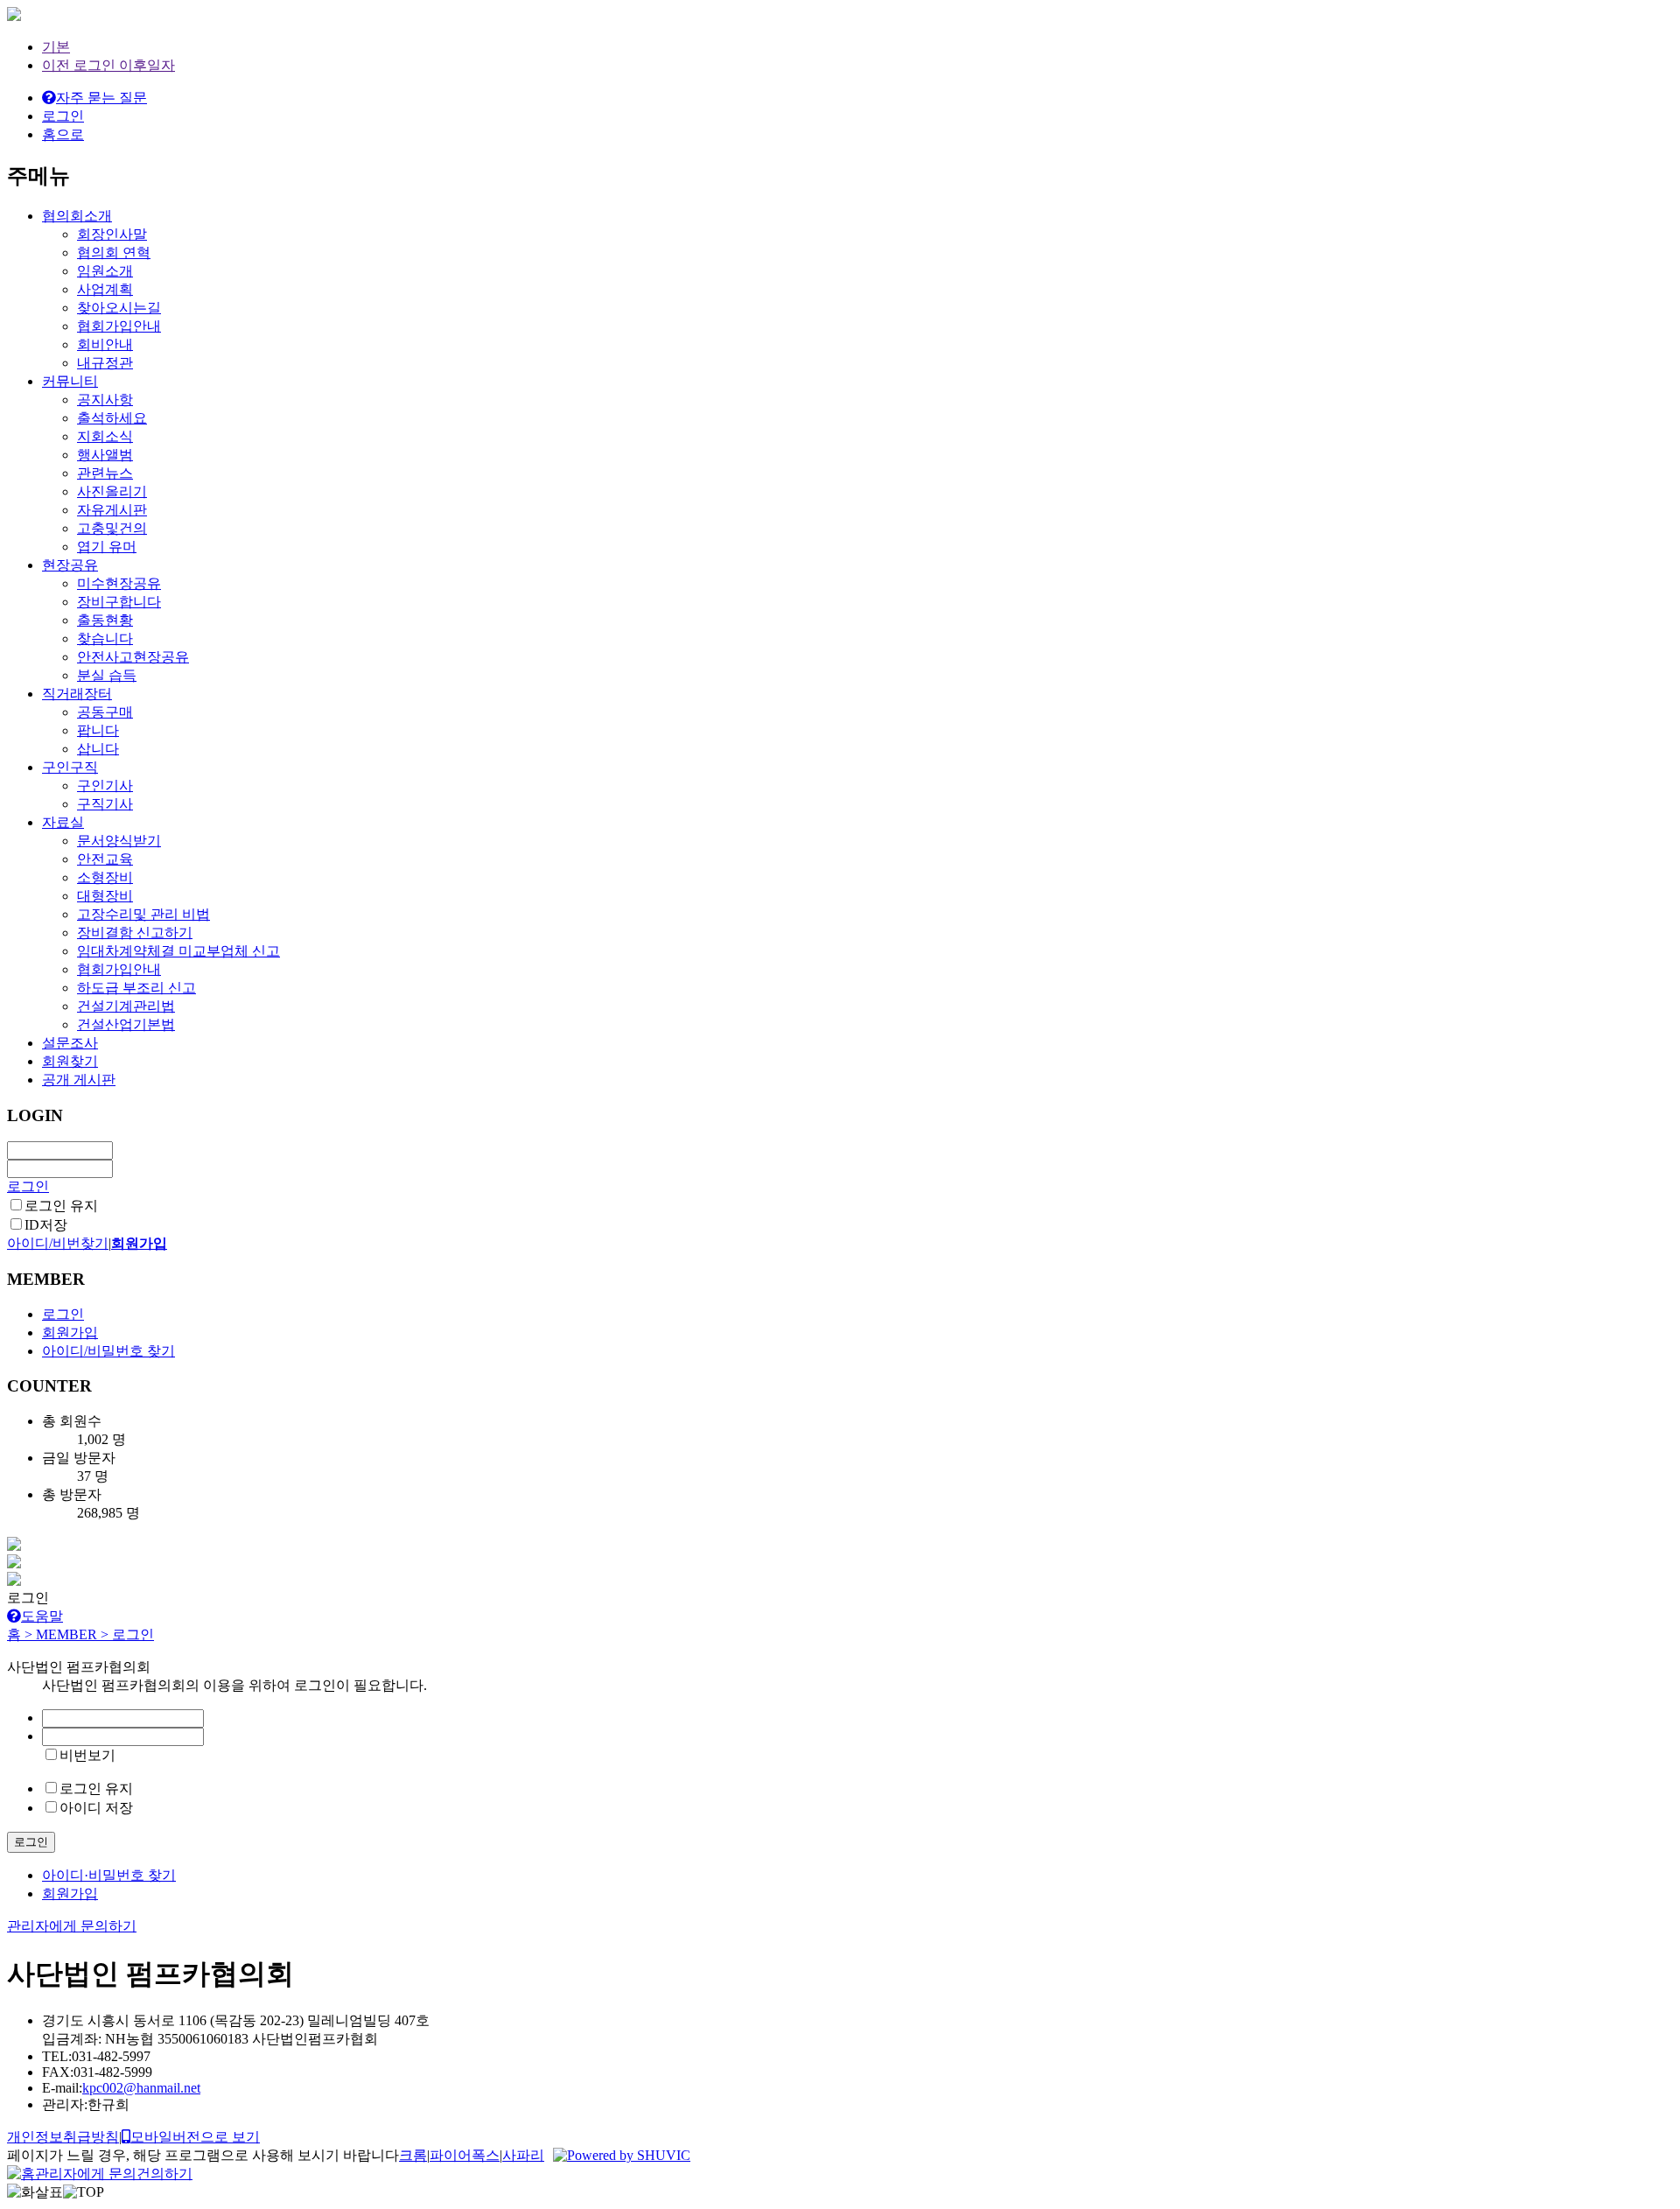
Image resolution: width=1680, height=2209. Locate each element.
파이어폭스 (465, 2155)
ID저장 (46, 1225)
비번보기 (87, 1755)
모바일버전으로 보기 (195, 2137)
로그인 (28, 1186)
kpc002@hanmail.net (141, 2088)
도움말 (42, 1616)
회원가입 (70, 1893)
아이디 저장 (96, 1808)
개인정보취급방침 (63, 2137)
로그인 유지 (61, 1206)
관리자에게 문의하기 (72, 1926)
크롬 (413, 2155)
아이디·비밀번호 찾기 (109, 1875)
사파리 (523, 2155)
